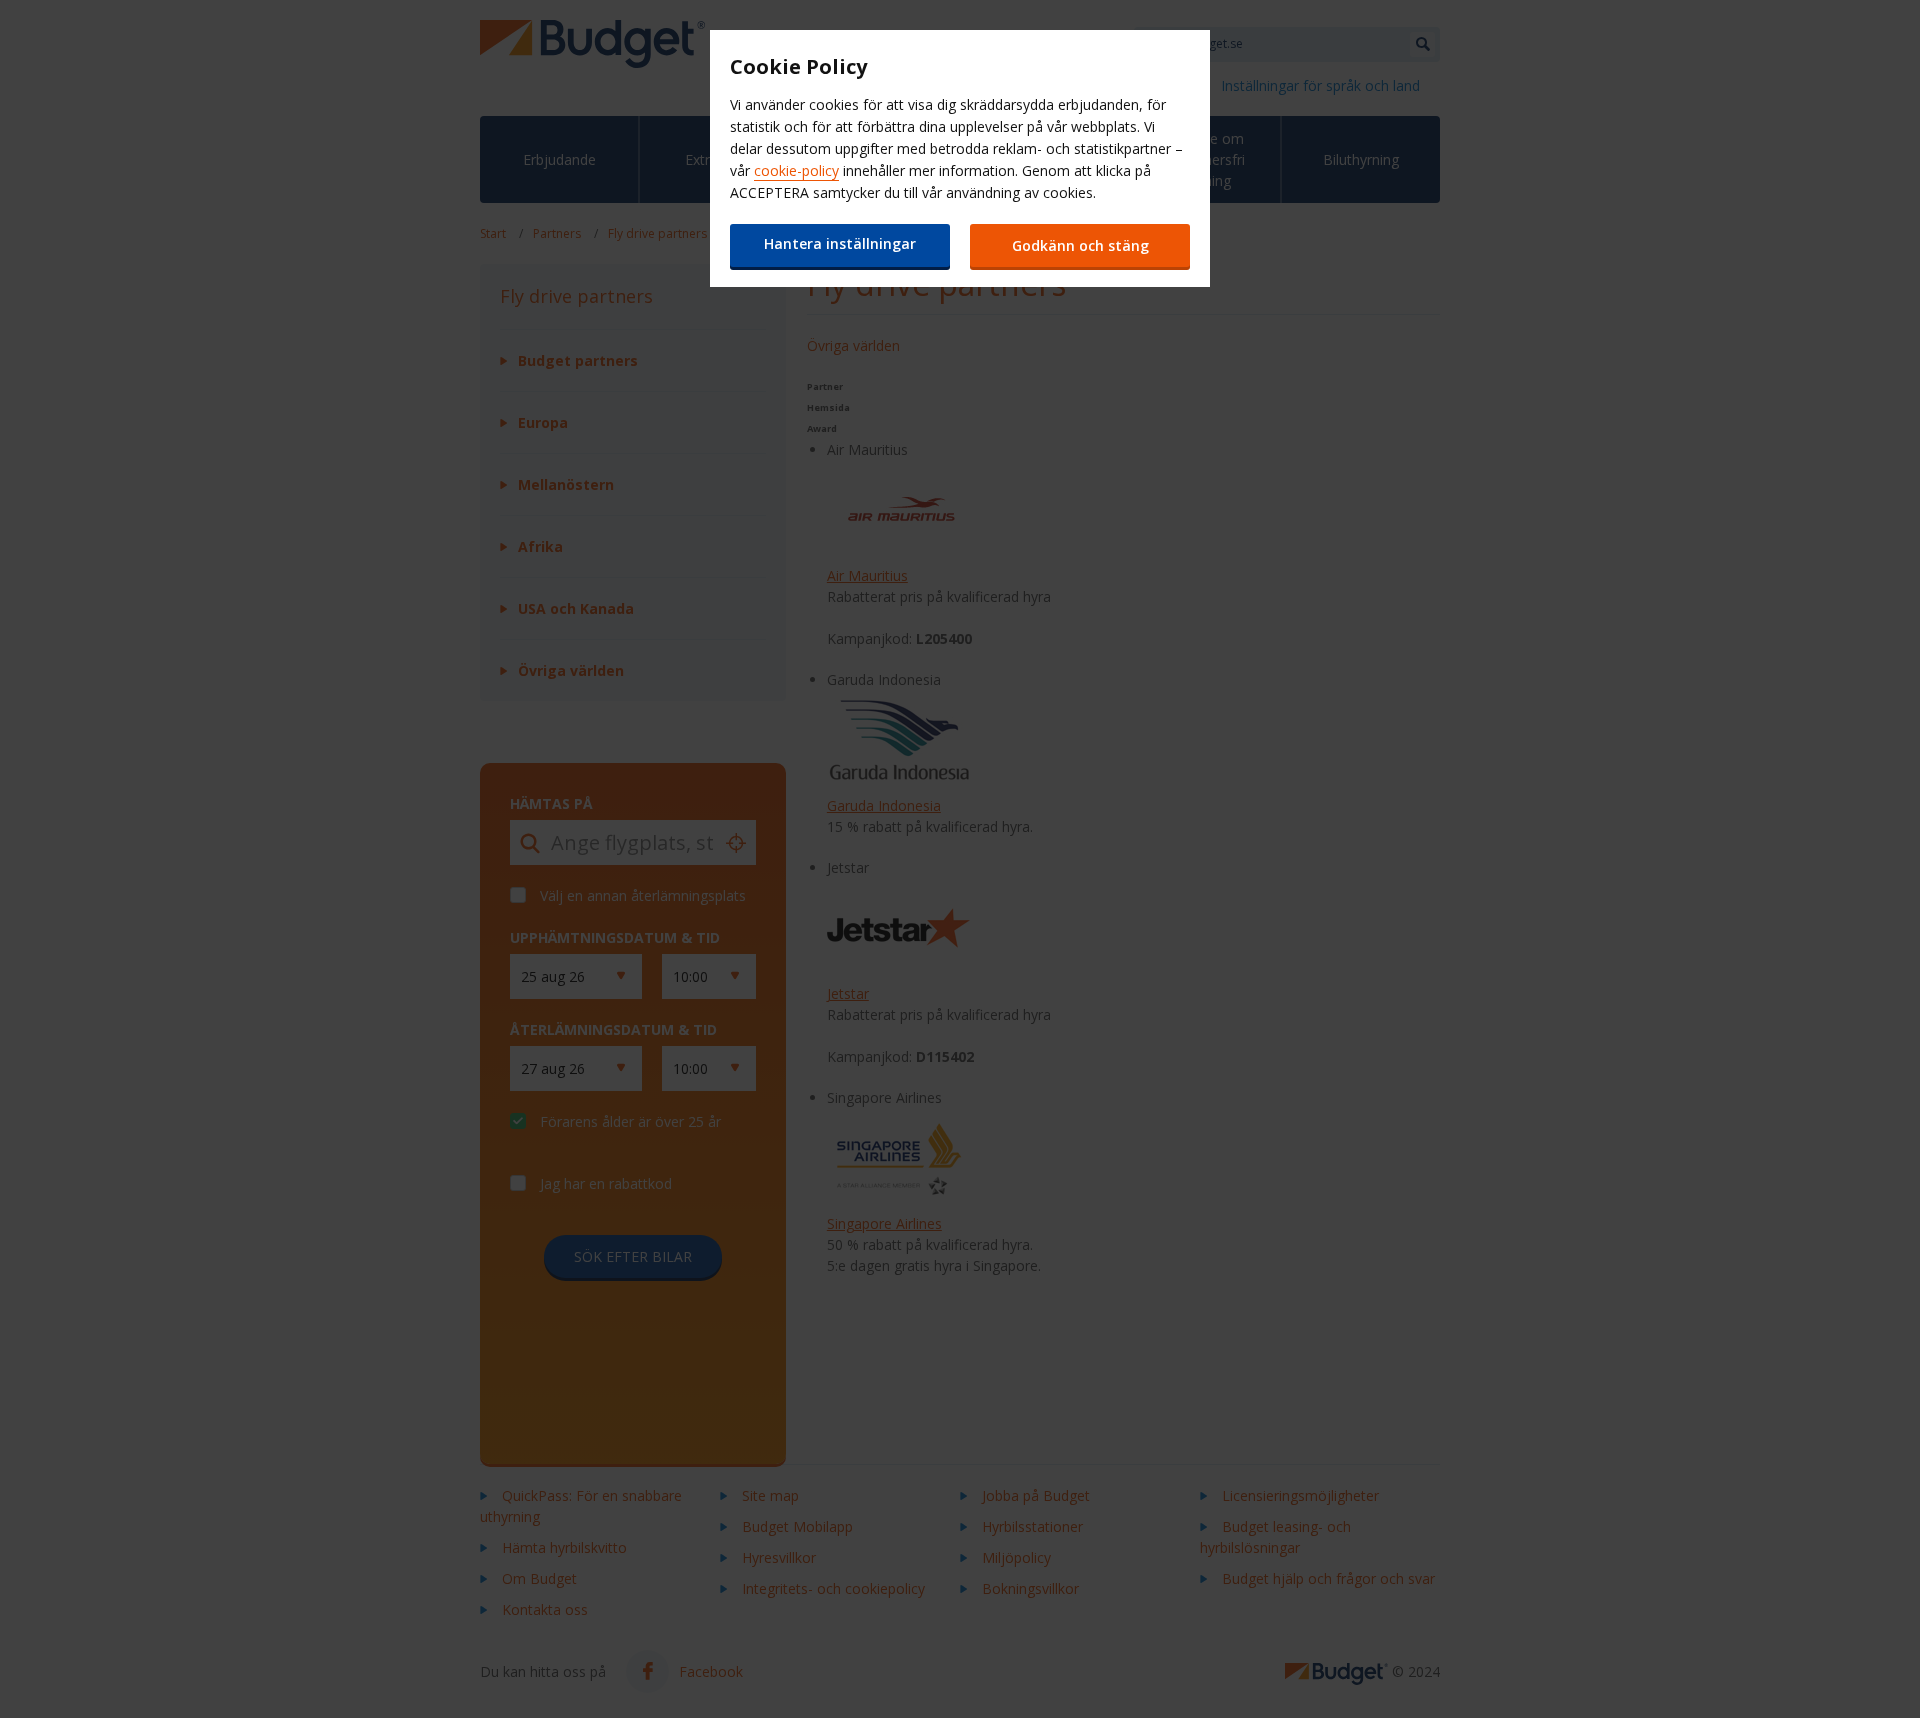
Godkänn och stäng (1080, 245)
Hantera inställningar (840, 243)
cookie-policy (796, 170)
